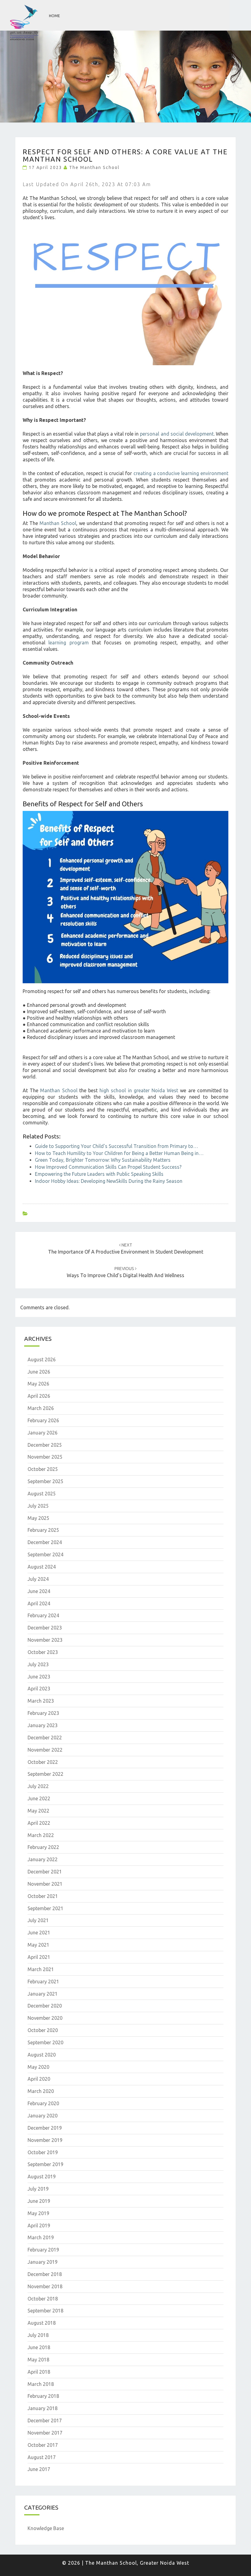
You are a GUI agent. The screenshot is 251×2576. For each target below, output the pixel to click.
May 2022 (38, 1811)
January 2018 (43, 2408)
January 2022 (43, 1859)
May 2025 (38, 1518)
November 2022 (45, 1750)
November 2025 (45, 1457)
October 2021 (43, 1896)
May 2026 (38, 1384)
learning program (68, 643)
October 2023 (43, 1652)
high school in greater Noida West (139, 1090)
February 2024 (43, 1615)
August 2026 (42, 1359)
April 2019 (39, 2225)
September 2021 (45, 1908)
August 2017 (42, 2457)
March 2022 (41, 1835)
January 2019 (43, 2262)
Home (54, 16)
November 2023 (45, 1640)
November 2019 (45, 2140)
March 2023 (41, 1701)
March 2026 (41, 1408)
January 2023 (43, 1725)
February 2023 (43, 1713)
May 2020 (38, 2067)
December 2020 (45, 2006)
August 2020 (42, 2055)
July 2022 (38, 1786)
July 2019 (38, 2189)
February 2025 (43, 1530)
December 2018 (45, 2274)
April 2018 (39, 2372)
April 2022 (39, 1823)
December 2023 (45, 1628)
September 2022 (45, 1774)
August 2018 (42, 2323)
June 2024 (39, 1591)
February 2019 (43, 2250)
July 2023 (38, 1664)
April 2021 (39, 1957)
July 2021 (38, 1920)
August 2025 (42, 1494)
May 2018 (38, 2360)
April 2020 (39, 2079)
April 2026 (39, 1396)
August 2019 (42, 2177)
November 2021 (45, 1884)
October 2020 (43, 2030)
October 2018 (43, 2299)
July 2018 (38, 2335)
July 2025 (38, 1506)
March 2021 (41, 1969)
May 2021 (38, 1945)
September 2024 (45, 1554)
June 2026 (39, 1372)
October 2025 (43, 1469)
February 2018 (43, 2396)
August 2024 (42, 1567)
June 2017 (39, 2469)
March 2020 (41, 2091)
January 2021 (43, 1994)
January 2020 (43, 2116)
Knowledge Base (46, 2528)
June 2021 (39, 1933)
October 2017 (43, 2445)
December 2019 (45, 2128)
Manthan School (58, 523)
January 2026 (43, 1433)
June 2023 (39, 1677)
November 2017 (45, 2433)
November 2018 (45, 2286)
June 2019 (39, 2201)
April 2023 (39, 1689)
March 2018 (41, 2384)
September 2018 (45, 2311)
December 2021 (45, 1872)
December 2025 (45, 1445)
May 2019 (38, 2213)
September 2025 (45, 1481)
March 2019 (41, 2237)
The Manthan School (94, 167)
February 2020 (43, 2103)
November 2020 (45, 2018)
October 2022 (43, 1762)
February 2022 (43, 1847)
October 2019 (43, 2152)
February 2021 (43, 1982)
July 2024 (38, 1579)
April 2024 (39, 1603)
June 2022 (39, 1798)
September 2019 (45, 2164)
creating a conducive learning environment (181, 473)
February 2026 (43, 1420)
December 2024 (45, 1542)
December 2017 (45, 2420)
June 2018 (39, 2347)
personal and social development (177, 434)
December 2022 (45, 1738)
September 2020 (45, 2042)
